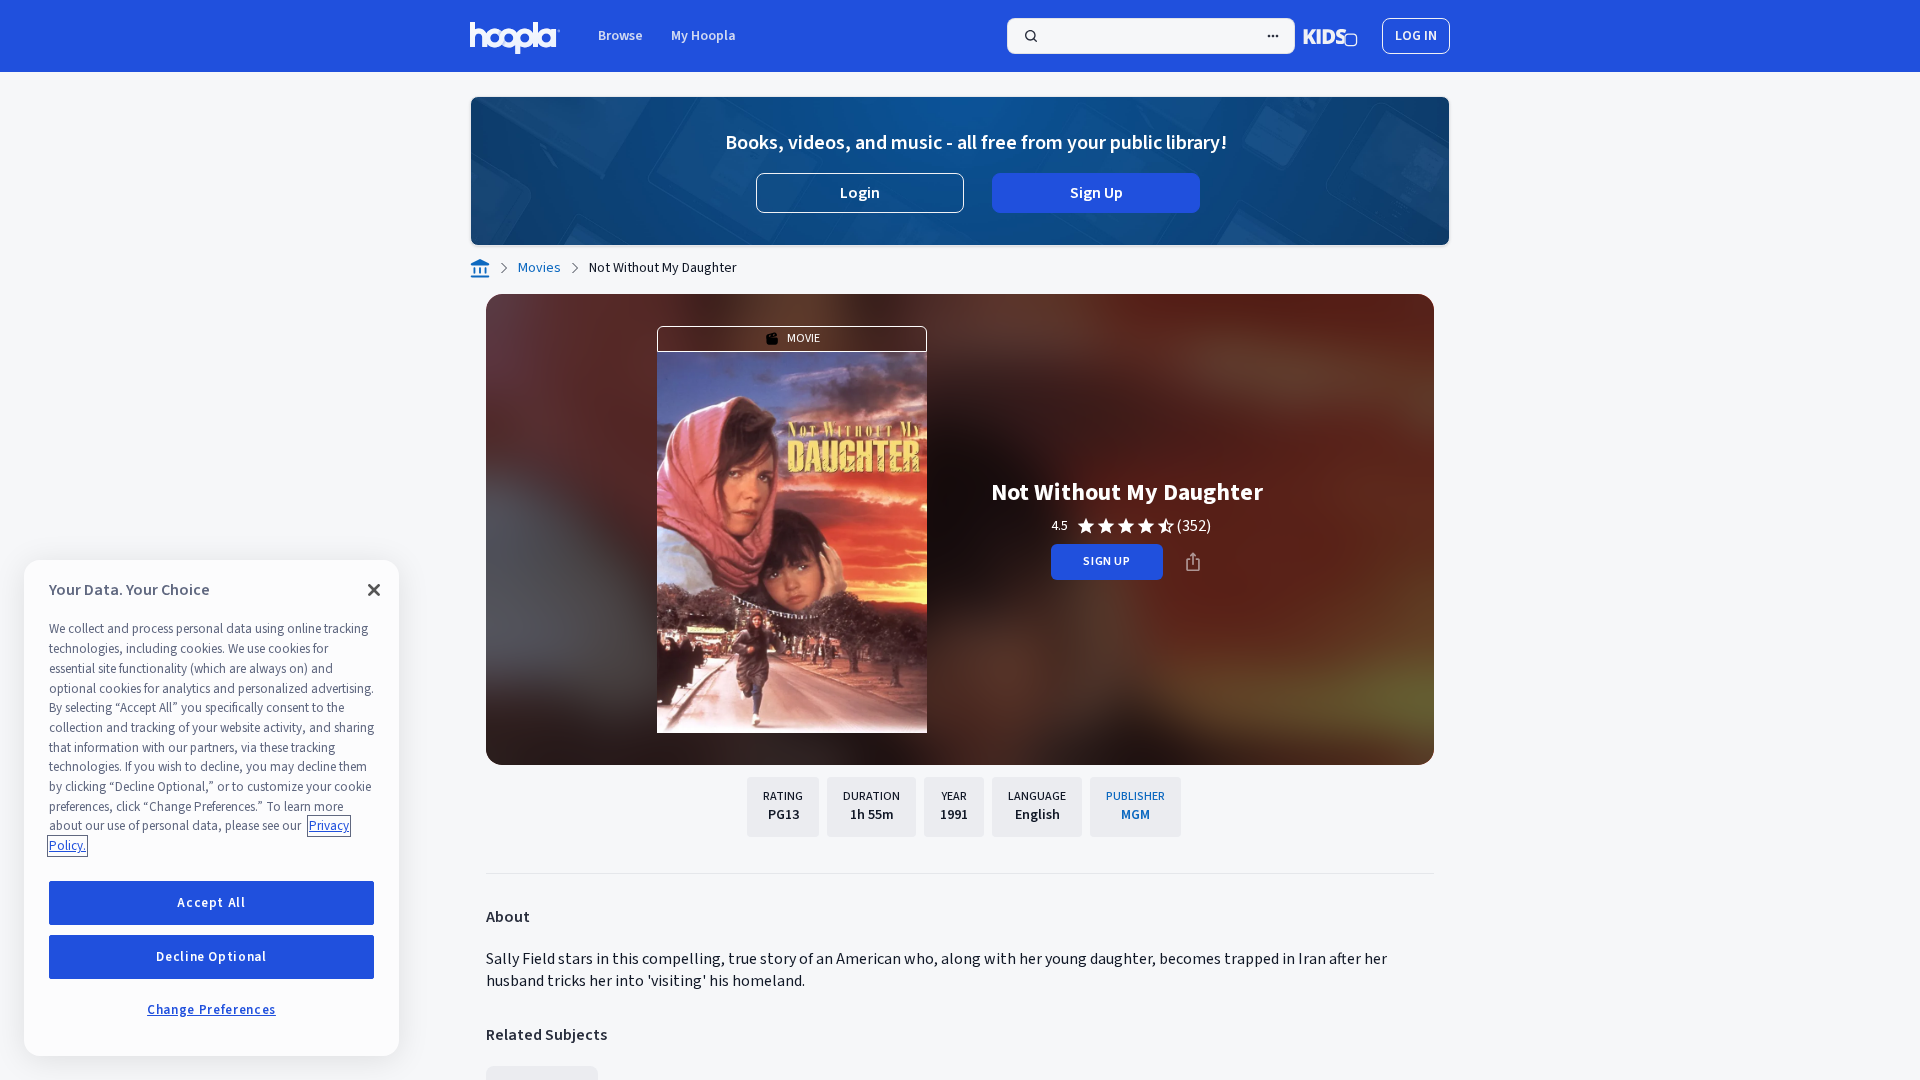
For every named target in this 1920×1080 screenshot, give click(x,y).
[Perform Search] (1151, 36)
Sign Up (1096, 193)
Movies (539, 268)
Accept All (211, 903)
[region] (211, 808)
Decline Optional (211, 957)
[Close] (374, 590)
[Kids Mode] (1330, 36)
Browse (620, 36)
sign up (1106, 561)
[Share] (1193, 562)
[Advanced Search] (1273, 36)
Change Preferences (211, 1010)
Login (860, 193)
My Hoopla (703, 36)
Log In (1416, 36)
